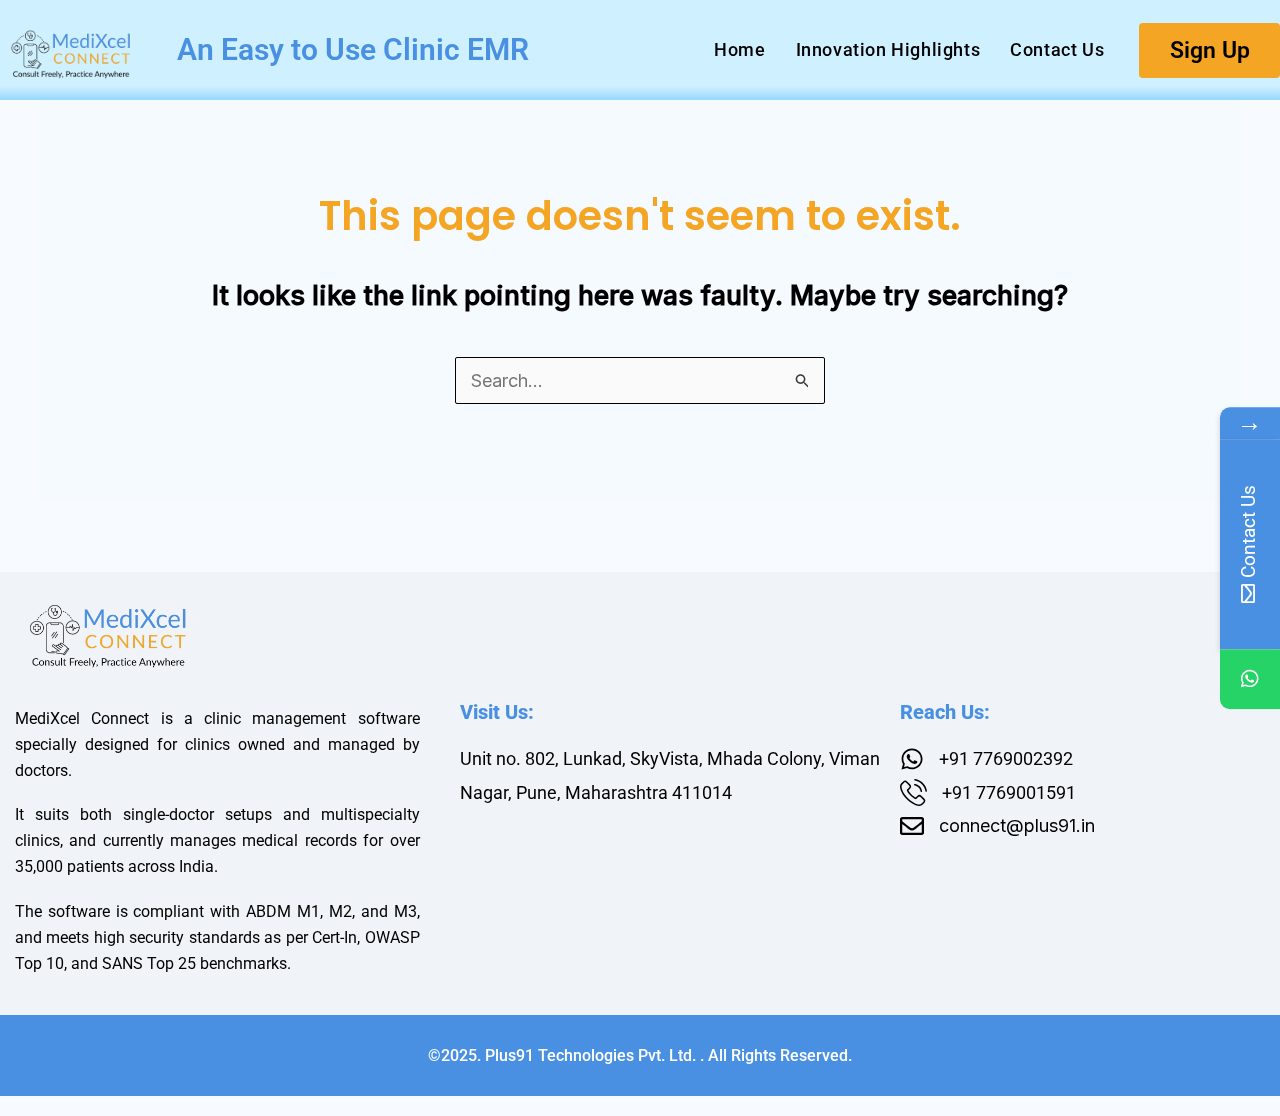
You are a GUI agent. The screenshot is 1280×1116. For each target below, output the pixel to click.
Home (739, 49)
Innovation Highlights (888, 49)
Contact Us (1057, 49)
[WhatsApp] (1250, 680)
